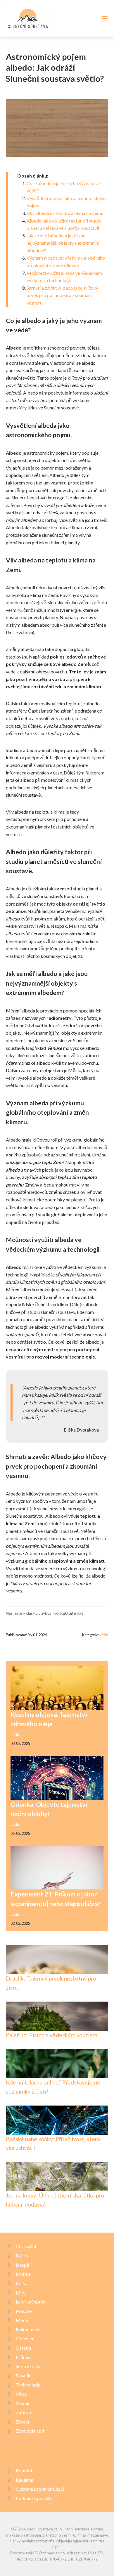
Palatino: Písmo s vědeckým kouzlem (52, 2035)
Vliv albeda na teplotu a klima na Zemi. (65, 213)
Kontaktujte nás (68, 1613)
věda (104, 1635)
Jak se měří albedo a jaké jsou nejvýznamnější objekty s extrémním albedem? (63, 243)
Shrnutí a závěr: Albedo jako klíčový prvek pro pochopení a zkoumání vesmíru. (62, 295)
